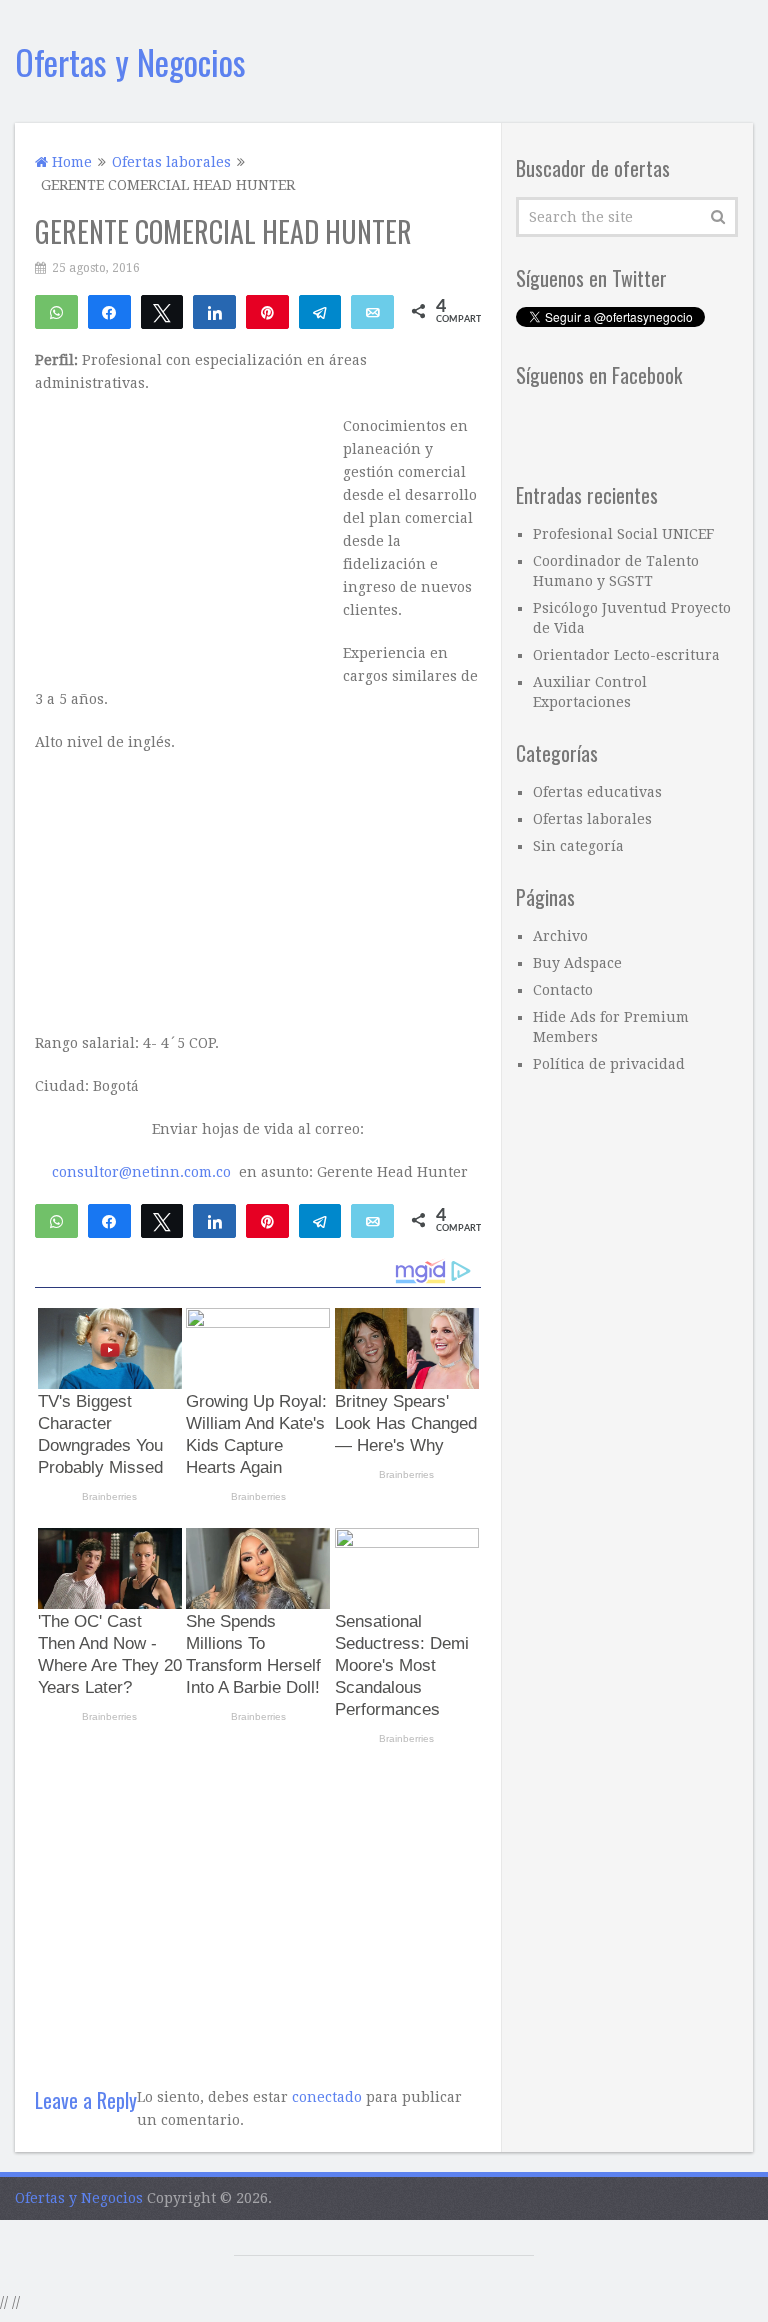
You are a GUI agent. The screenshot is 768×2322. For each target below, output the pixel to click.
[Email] (372, 311)
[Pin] (267, 311)
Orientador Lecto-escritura (626, 655)
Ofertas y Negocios (130, 61)
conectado (327, 2097)
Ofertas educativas (597, 792)
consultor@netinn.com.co (141, 1172)
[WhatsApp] (56, 311)
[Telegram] (320, 311)
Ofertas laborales (592, 819)
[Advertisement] (258, 1908)
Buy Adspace (577, 963)
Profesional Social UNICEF (623, 534)
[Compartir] (109, 311)
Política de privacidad (609, 1064)
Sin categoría (578, 846)
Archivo (560, 936)
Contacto (563, 990)
